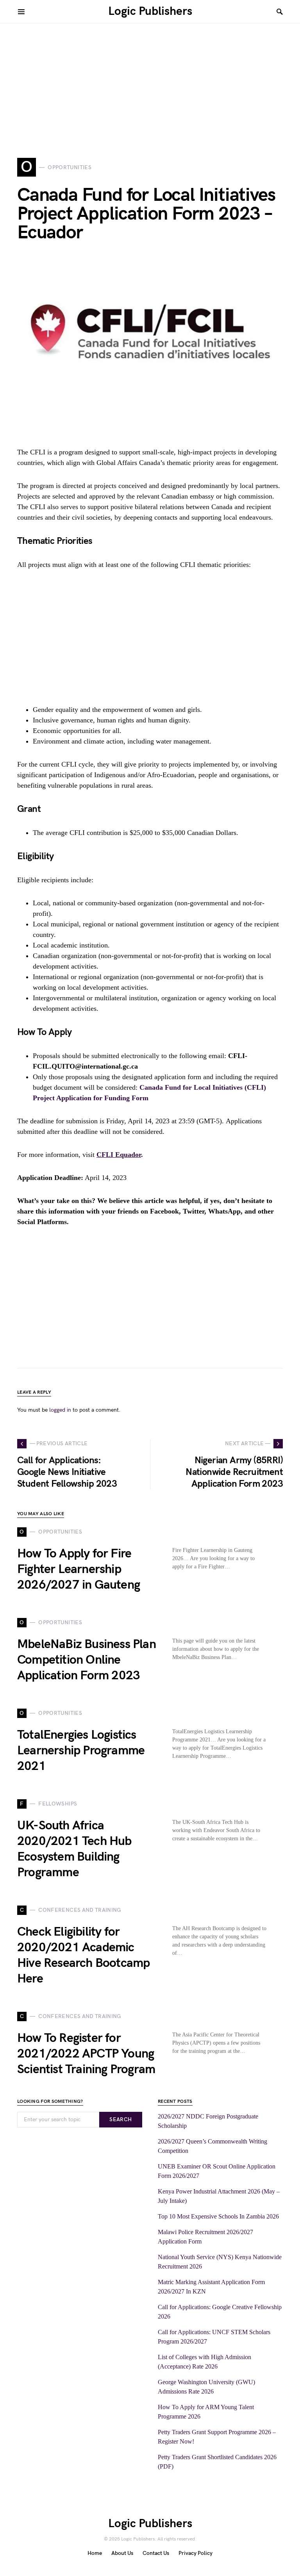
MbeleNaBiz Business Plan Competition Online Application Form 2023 (87, 1660)
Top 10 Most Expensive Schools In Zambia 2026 (218, 2216)
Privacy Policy (196, 2553)
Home (95, 2553)
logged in (60, 1410)
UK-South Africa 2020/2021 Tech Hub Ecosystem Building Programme (74, 1849)
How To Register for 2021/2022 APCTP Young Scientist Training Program (86, 2054)
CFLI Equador (119, 1155)
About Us (122, 2553)
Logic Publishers (150, 11)
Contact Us (156, 2553)
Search (121, 2119)
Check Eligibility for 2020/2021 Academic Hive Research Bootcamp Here (83, 1955)
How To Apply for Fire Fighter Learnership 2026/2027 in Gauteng (79, 1569)
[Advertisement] (150, 78)
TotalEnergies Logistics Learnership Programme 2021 (81, 1751)
